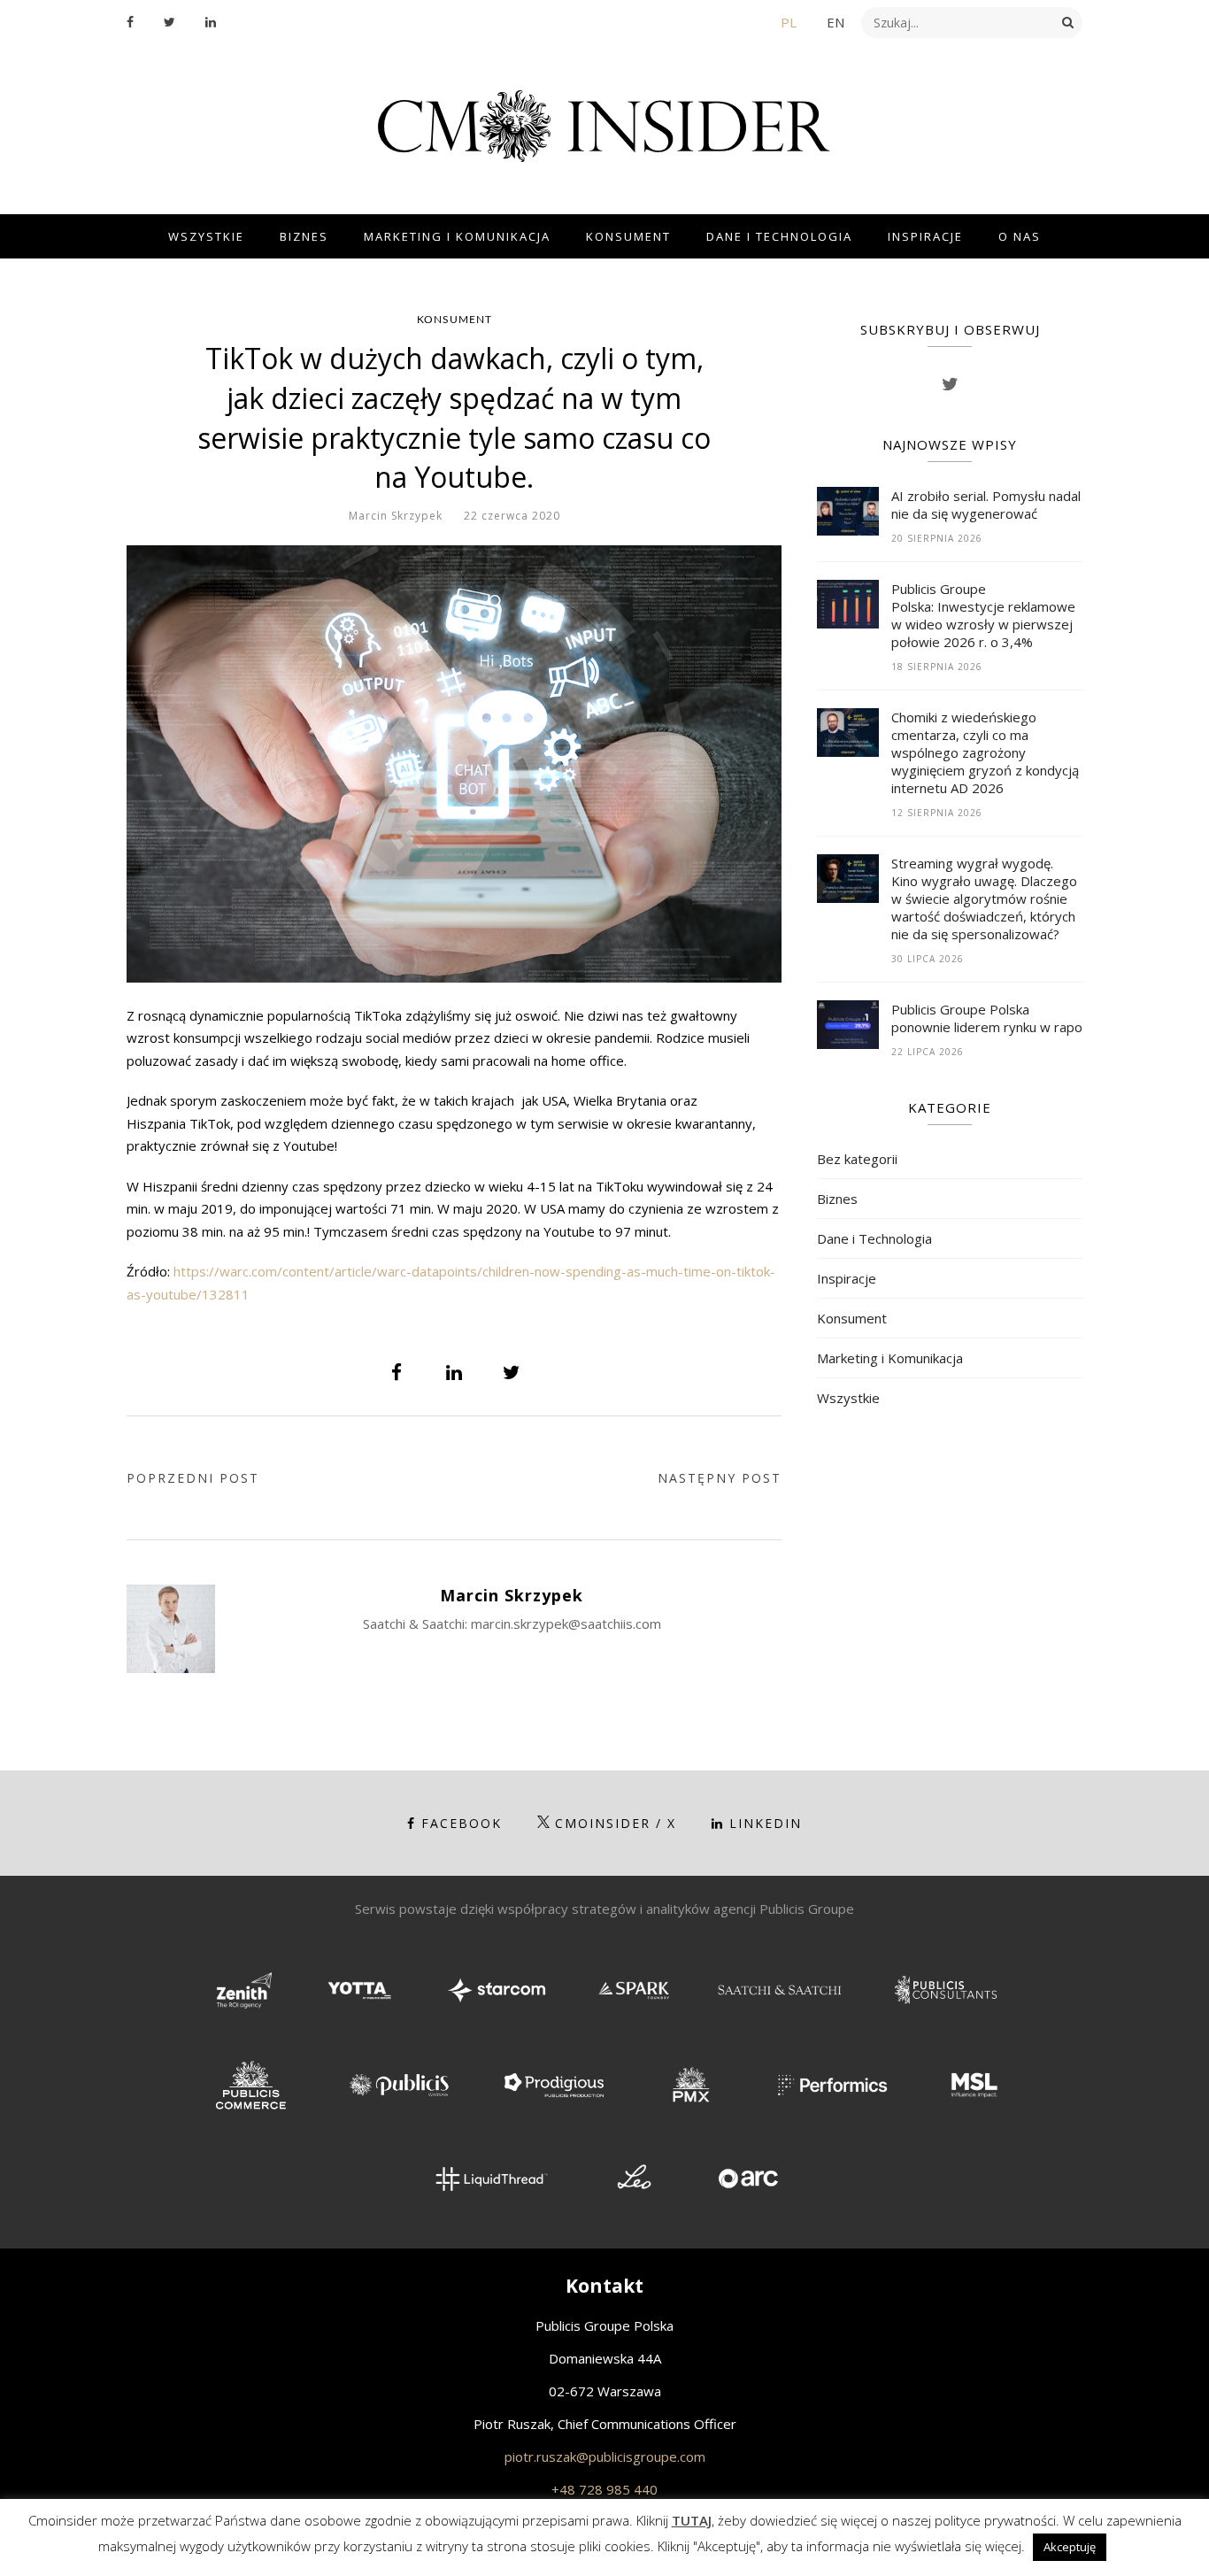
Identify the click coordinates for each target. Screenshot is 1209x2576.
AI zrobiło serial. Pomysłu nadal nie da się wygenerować (986, 505)
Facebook (462, 1823)
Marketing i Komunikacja (457, 236)
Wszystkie (206, 236)
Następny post (720, 1478)
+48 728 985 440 (604, 2489)
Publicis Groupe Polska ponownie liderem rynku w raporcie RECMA (987, 1018)
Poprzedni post (193, 1478)
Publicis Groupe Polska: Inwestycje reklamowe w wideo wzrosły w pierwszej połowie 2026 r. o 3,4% (983, 615)
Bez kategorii (857, 1159)
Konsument (628, 236)
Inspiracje (925, 236)
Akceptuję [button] (1070, 2547)
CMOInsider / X (616, 1823)
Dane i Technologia (779, 236)
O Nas (1020, 236)
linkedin (766, 1823)
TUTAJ (692, 2520)
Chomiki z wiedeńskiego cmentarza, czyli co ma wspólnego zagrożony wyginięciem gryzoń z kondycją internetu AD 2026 (985, 752)
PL (789, 22)
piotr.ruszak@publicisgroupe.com (605, 2456)
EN (836, 22)
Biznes (304, 236)
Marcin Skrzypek (396, 516)
